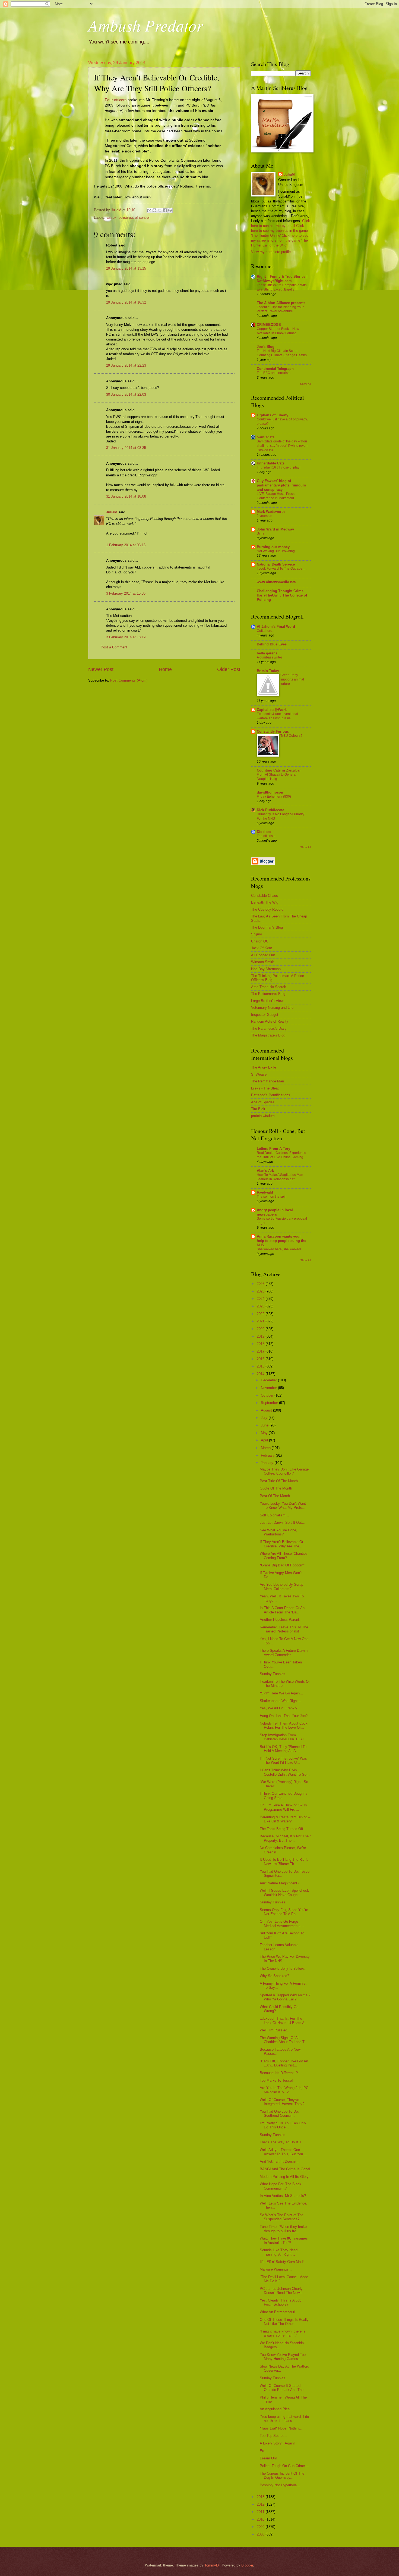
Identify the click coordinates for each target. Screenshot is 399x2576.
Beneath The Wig (265, 902)
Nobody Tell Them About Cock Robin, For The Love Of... (284, 1725)
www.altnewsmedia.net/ (277, 582)
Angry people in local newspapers (275, 1212)
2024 (261, 1299)
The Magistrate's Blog (268, 1035)
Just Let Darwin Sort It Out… (283, 1523)
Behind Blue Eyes (272, 644)
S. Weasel (259, 1074)
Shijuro (256, 934)
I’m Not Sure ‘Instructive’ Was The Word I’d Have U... (283, 1760)
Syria (261, 533)
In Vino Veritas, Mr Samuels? (283, 2196)
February (268, 1455)
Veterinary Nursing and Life (272, 1008)
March (266, 1448)
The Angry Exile (264, 1067)
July (265, 1418)
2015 (261, 1366)
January (268, 1463)
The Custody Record (267, 909)
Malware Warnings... (276, 2269)
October (268, 1395)
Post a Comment (114, 647)
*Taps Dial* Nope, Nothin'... (281, 2428)
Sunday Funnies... (274, 1674)
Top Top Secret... (273, 2436)
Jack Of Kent (262, 948)
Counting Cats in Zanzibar (279, 770)
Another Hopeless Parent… (281, 1620)
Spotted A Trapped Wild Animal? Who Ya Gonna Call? (285, 1997)
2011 (261, 2512)
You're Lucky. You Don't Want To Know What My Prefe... (283, 1506)
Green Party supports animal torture (292, 679)
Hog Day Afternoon (266, 969)
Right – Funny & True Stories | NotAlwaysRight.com (282, 279)
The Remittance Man (267, 1081)
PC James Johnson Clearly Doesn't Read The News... (282, 2291)
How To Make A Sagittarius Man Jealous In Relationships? (280, 1177)
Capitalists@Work (272, 710)
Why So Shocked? (274, 1976)
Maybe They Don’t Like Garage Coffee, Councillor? (284, 1471)
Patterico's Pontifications (271, 1095)
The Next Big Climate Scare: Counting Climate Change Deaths (282, 353)
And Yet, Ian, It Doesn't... (280, 2161)
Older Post (229, 669)
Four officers (116, 100)
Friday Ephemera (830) (274, 797)
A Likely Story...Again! (277, 2443)
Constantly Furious (273, 731)
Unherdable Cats (271, 463)
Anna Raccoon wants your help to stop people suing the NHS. (281, 1241)
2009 (261, 2527)
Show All (305, 384)
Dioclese (264, 832)
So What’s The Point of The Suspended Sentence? (282, 2217)
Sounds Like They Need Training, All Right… (279, 2252)
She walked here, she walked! (279, 1249)
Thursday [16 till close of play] (278, 467)
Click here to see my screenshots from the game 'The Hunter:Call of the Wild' (280, 240)
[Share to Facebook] (165, 210)
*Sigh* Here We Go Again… (281, 1693)
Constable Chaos (265, 896)
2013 (261, 2497)
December (269, 1380)
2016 (261, 1359)
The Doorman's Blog (267, 927)
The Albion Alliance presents (281, 303)
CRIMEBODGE (269, 325)
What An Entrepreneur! (278, 2312)
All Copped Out (263, 955)
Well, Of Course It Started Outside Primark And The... (283, 2388)
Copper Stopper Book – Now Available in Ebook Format (278, 331)
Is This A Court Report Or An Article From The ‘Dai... (282, 1610)
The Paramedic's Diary (269, 1028)
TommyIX (212, 2565)
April (265, 1440)
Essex (111, 218)
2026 (261, 1284)
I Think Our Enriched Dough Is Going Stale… (284, 1796)
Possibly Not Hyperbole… (280, 2485)
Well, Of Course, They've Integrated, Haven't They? (282, 2102)
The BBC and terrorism (274, 373)
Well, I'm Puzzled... (275, 2030)
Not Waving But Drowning (276, 551)
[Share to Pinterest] (170, 210)
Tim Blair (258, 1109)
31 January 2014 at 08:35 (126, 448)
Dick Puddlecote (270, 810)
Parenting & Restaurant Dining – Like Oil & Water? (285, 1819)
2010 (261, 2519)
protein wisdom (263, 1116)
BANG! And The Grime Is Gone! (285, 2169)
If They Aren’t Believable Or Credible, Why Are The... (281, 1544)
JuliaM (112, 512)
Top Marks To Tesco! (276, 2080)
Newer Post (101, 669)
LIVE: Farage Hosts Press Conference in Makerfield (276, 496)
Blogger (247, 2565)
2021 (261, 1321)
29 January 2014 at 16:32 (126, 302)
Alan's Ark (265, 1171)
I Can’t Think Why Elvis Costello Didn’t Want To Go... (285, 1772)
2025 (261, 1291)
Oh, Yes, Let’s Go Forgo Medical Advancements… (282, 1924)
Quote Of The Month (276, 1488)
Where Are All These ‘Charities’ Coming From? (284, 1556)
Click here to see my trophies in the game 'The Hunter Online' (279, 231)
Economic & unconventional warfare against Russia (277, 716)
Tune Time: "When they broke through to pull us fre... (283, 2229)
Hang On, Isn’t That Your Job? (284, 1716)
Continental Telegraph (275, 369)
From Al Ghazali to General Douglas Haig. (277, 777)
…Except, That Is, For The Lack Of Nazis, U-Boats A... (284, 2021)
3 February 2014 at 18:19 (126, 637)
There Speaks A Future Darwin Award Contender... (284, 1653)
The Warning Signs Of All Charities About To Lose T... (284, 2040)
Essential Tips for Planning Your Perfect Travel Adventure (280, 309)
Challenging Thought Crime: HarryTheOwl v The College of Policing (282, 595)
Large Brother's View (267, 1001)
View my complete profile (271, 252)
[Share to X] (160, 210)
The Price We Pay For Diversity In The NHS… (285, 1959)
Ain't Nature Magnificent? (279, 1883)
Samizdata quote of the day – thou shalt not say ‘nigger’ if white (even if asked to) (282, 446)
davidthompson (270, 792)
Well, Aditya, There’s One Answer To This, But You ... (284, 2152)
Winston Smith (263, 962)
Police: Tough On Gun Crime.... (284, 2466)
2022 (261, 1314)
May (265, 1433)
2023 (261, 1306)
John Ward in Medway (275, 529)
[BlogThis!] (154, 210)
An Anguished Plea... (276, 2409)
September (270, 1403)
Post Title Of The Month (279, 1481)
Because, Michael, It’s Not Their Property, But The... (285, 1838)
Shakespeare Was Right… (281, 1701)
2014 (261, 1374)
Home (165, 669)
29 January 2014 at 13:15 (126, 268)
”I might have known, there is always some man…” (283, 2333)
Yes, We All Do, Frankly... (280, 1708)
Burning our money (273, 547)
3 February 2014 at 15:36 (126, 593)
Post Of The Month (275, 1496)
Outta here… (266, 631)
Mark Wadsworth (271, 512)
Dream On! (268, 2458)
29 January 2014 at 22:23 (126, 365)
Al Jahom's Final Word (276, 627)
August (267, 1410)
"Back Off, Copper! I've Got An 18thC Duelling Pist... (284, 2063)
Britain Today (268, 671)
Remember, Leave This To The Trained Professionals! (284, 1629)
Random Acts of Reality (270, 1021)
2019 (261, 1336)
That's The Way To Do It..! (281, 2142)
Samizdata (266, 437)
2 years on (265, 516)
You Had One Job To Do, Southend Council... (279, 2113)
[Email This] (149, 210)
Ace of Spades (263, 1102)
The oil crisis (266, 836)
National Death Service (276, 564)
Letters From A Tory (273, 1149)
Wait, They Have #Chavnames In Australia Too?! (284, 2240)
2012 (261, 2504)
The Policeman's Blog (268, 994)
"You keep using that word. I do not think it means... (284, 2419)
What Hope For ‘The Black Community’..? (281, 2186)
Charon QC (260, 941)
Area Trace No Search (269, 987)
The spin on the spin (272, 1197)
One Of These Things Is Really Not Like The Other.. (284, 2322)
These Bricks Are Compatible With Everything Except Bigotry (282, 287)
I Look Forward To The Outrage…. (282, 569)
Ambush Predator (145, 25)
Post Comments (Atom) (129, 680)
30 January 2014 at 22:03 (126, 394)
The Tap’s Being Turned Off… (283, 1829)
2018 (261, 1344)
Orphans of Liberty (273, 415)
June (265, 1425)
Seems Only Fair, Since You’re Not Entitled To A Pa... (284, 1912)
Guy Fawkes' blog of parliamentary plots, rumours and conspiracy (281, 485)
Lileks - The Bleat (265, 1088)
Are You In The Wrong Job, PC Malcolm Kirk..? (284, 2090)
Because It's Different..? (279, 2073)
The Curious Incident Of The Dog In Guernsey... (282, 2475)
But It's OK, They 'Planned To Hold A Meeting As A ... (283, 1749)
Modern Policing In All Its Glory (284, 2177)
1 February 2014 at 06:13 (126, 545)
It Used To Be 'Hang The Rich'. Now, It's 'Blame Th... (284, 1862)
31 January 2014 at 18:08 (126, 496)
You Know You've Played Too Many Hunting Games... (283, 2357)
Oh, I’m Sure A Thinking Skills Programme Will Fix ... (283, 1807)
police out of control (134, 218)
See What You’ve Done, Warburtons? (278, 1532)
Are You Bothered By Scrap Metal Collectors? (281, 1587)
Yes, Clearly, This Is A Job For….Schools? (281, 2302)
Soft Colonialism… (274, 1515)
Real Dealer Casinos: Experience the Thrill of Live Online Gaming (281, 1155)
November (269, 1388)
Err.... (264, 2451)
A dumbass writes (270, 657)
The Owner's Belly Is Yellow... (283, 1968)
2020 (261, 1329)
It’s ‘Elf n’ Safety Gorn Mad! (282, 2262)
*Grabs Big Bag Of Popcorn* (282, 1565)
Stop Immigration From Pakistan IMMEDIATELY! (282, 1737)
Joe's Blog (266, 347)
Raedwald (265, 1192)
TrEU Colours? (291, 736)
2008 (261, 2534)
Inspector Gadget (265, 1015)
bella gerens (267, 653)
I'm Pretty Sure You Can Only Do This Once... (283, 2125)
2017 (261, 1351)
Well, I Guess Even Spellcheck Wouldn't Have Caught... (284, 1893)
